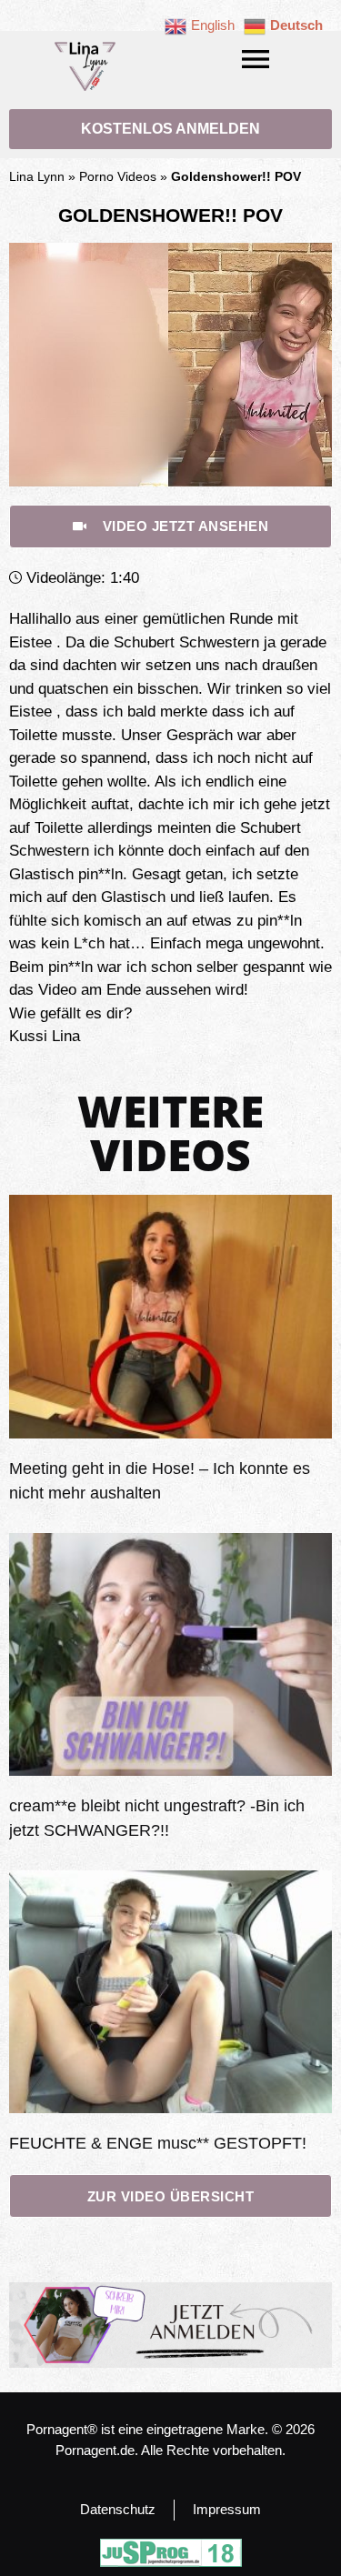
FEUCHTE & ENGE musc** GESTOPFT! (158, 2143)
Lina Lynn (37, 176)
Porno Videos (118, 176)
